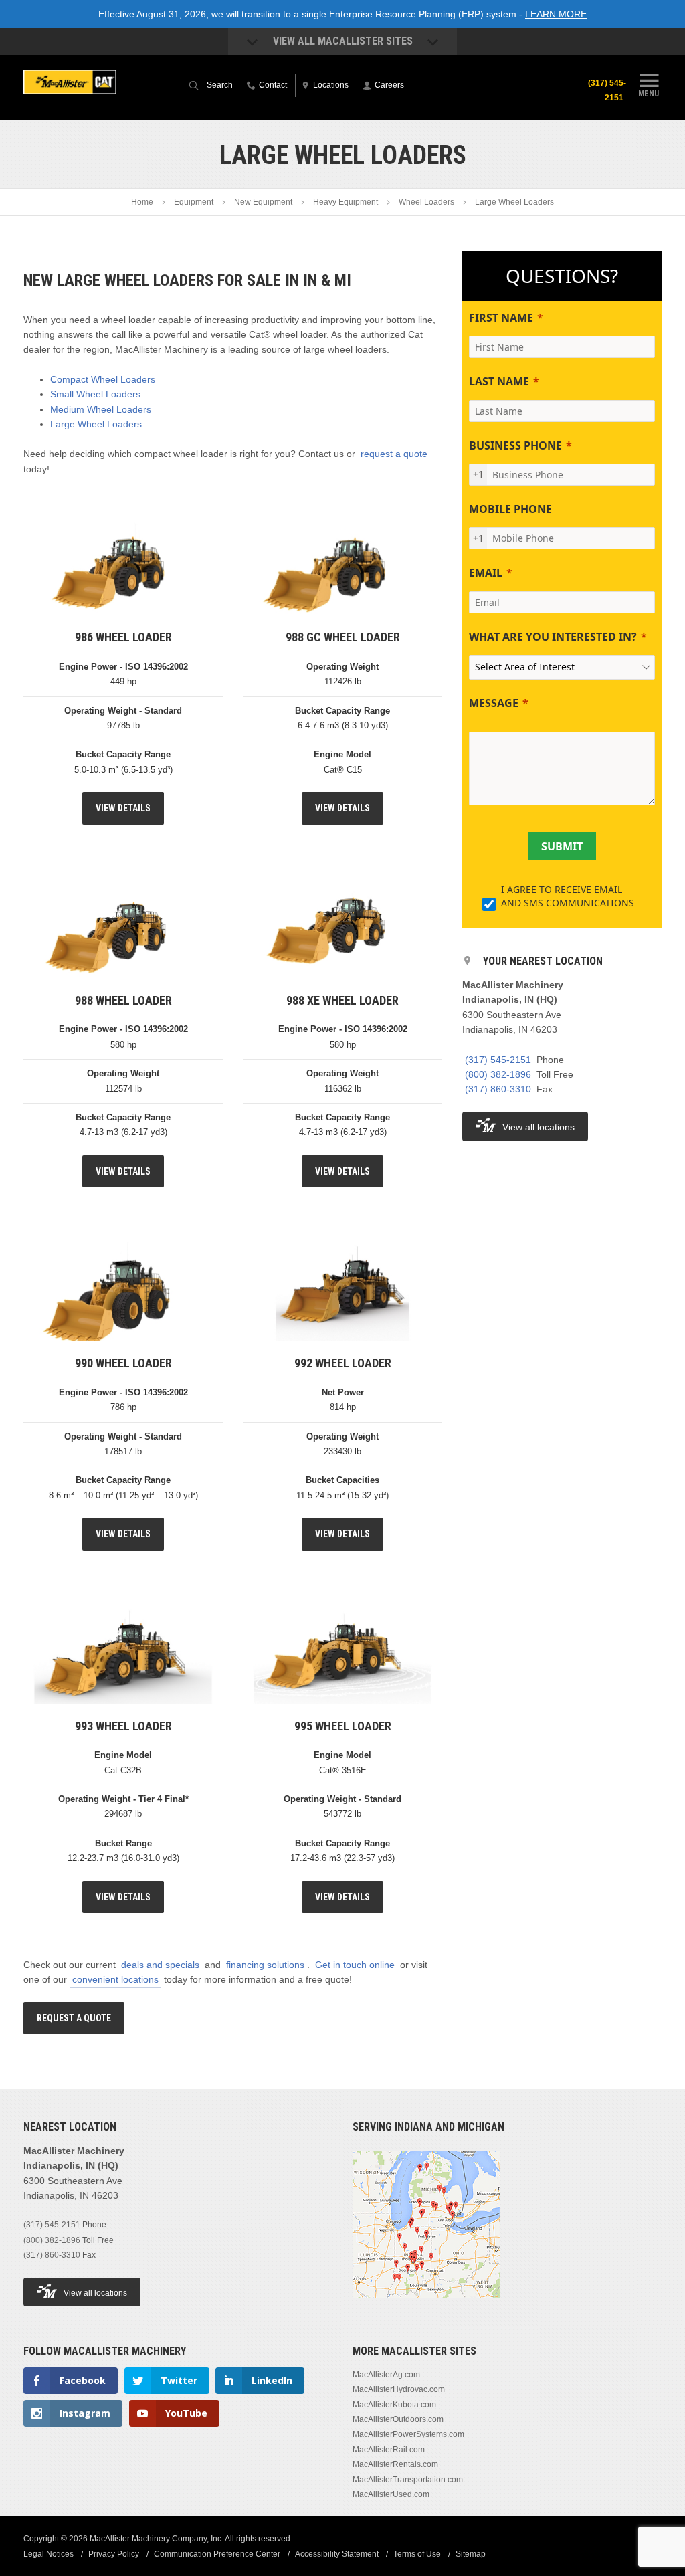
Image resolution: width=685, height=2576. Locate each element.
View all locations (539, 1127)
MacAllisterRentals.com (395, 2464)
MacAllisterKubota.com (394, 2405)
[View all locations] (426, 2306)
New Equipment (263, 202)
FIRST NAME (501, 318)
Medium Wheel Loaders (101, 409)
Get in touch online (355, 1965)
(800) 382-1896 (498, 1074)
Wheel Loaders (426, 202)
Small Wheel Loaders (95, 394)
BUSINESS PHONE (515, 445)
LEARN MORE (556, 14)
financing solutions (265, 1965)
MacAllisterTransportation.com (408, 2480)
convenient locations (115, 1979)
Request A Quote (74, 2018)
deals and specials (160, 1965)
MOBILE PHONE (510, 509)
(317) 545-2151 (607, 90)
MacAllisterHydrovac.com (399, 2389)
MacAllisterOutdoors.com (398, 2419)
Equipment (194, 202)
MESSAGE (494, 703)
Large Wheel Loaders (96, 424)
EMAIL (486, 573)
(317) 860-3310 (498, 1089)
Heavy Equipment (346, 202)
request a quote (394, 454)
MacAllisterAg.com (386, 2375)
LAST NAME (499, 381)
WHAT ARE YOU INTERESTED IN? (553, 637)
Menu (649, 93)
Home (142, 202)
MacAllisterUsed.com (391, 2494)
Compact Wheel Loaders (103, 379)
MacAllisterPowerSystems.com (408, 2434)
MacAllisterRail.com (389, 2450)
